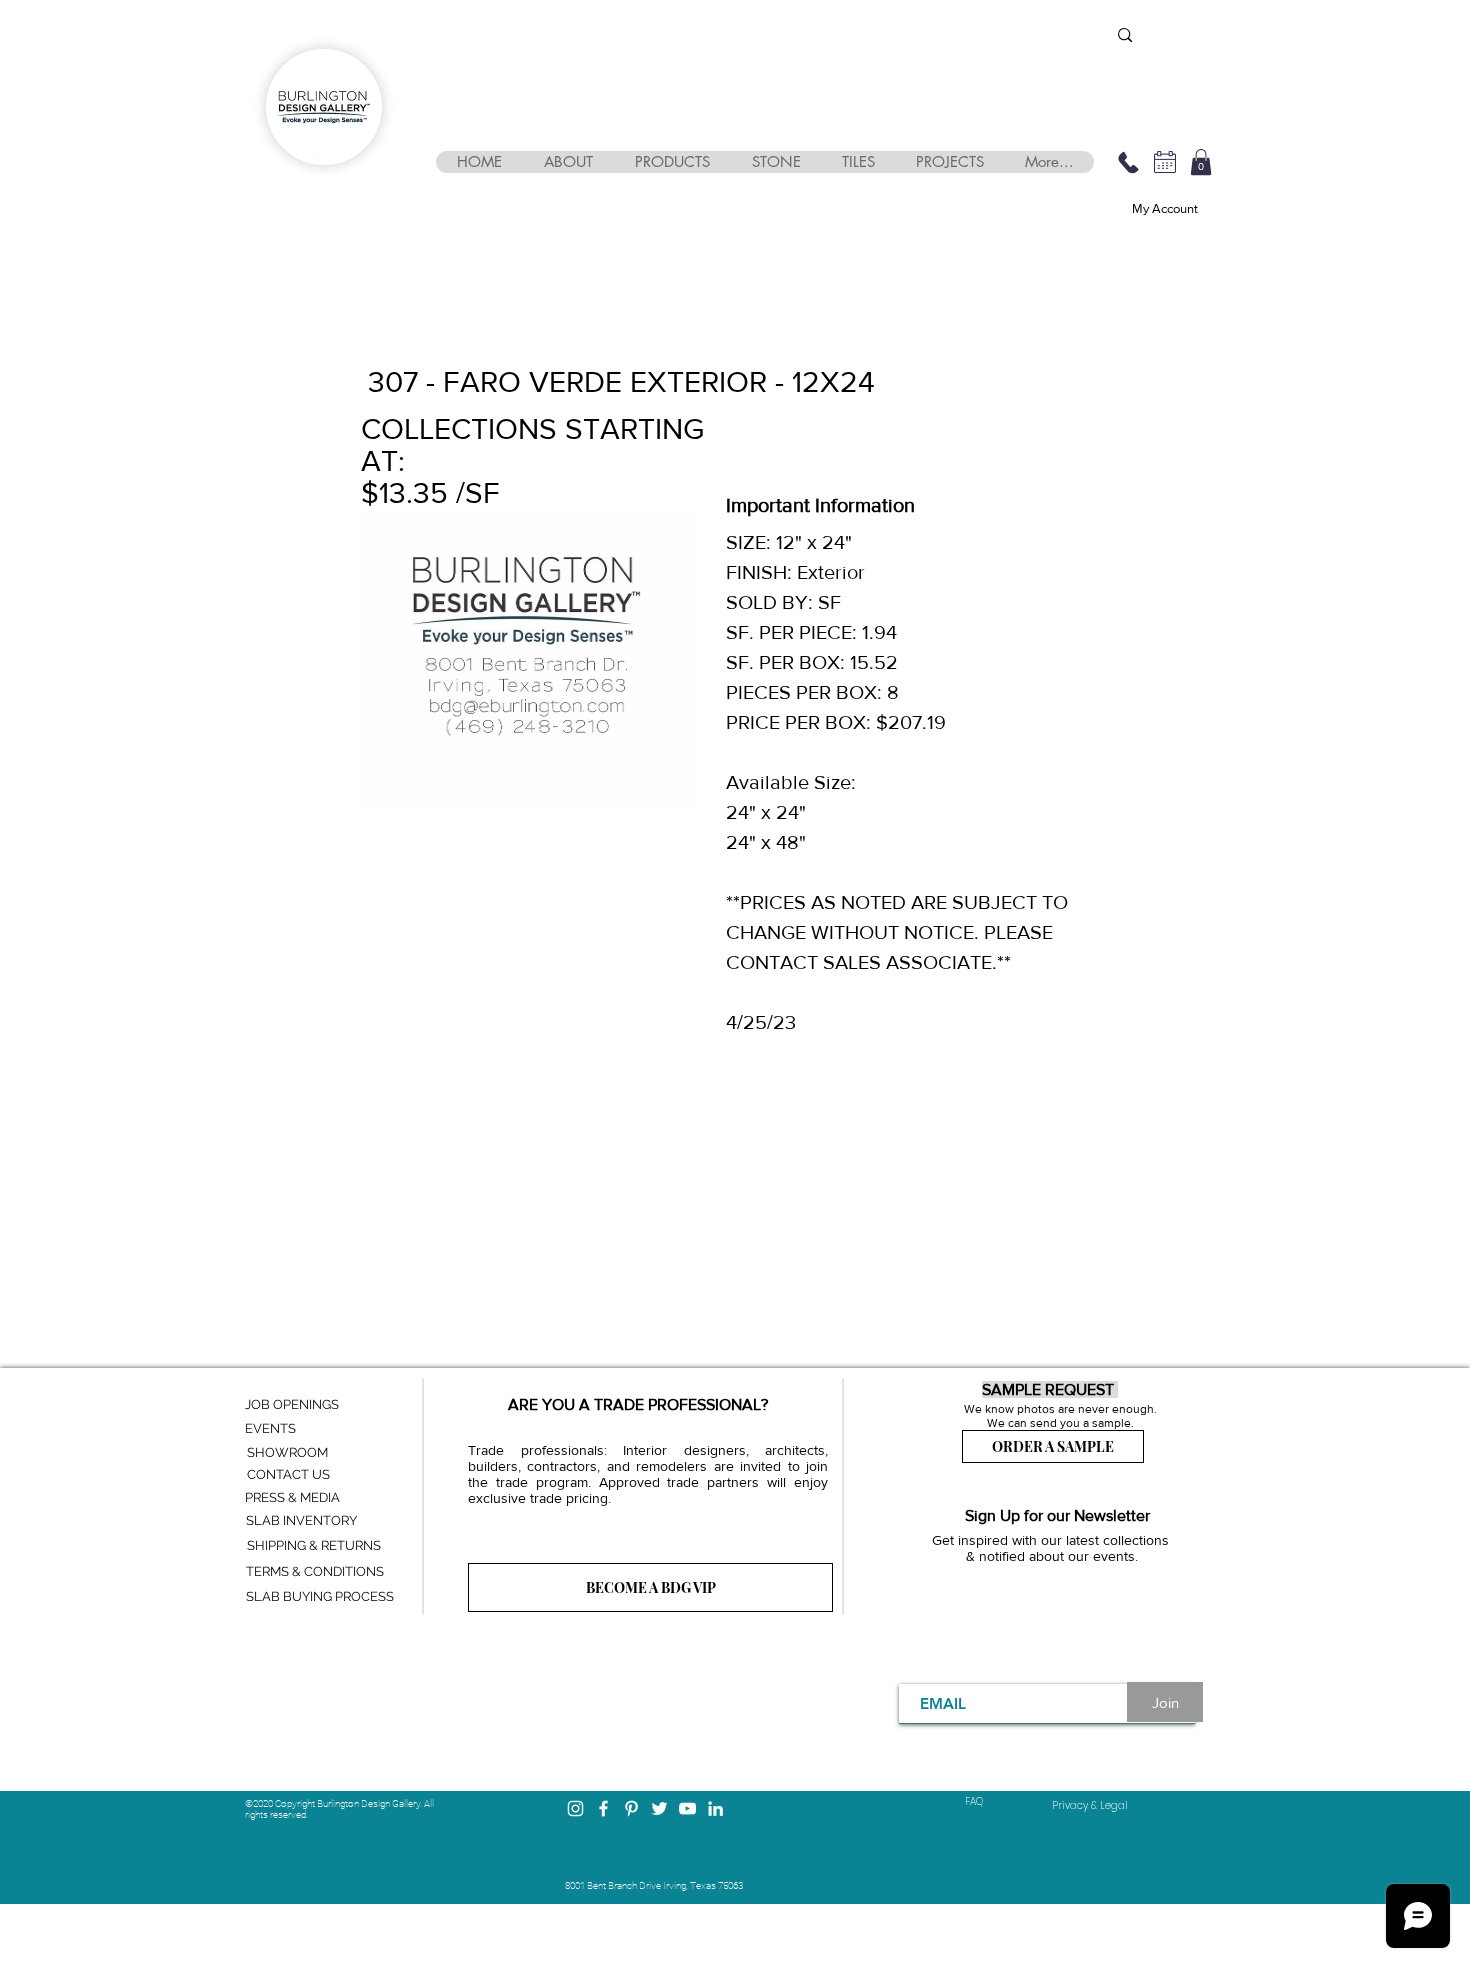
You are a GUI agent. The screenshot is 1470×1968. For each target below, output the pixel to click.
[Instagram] (575, 1808)
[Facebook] (603, 1808)
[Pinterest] (631, 1808)
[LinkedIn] (715, 1808)
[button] (567, 162)
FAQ (974, 1801)
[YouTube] (687, 1808)
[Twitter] (659, 1808)
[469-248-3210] (1128, 162)
